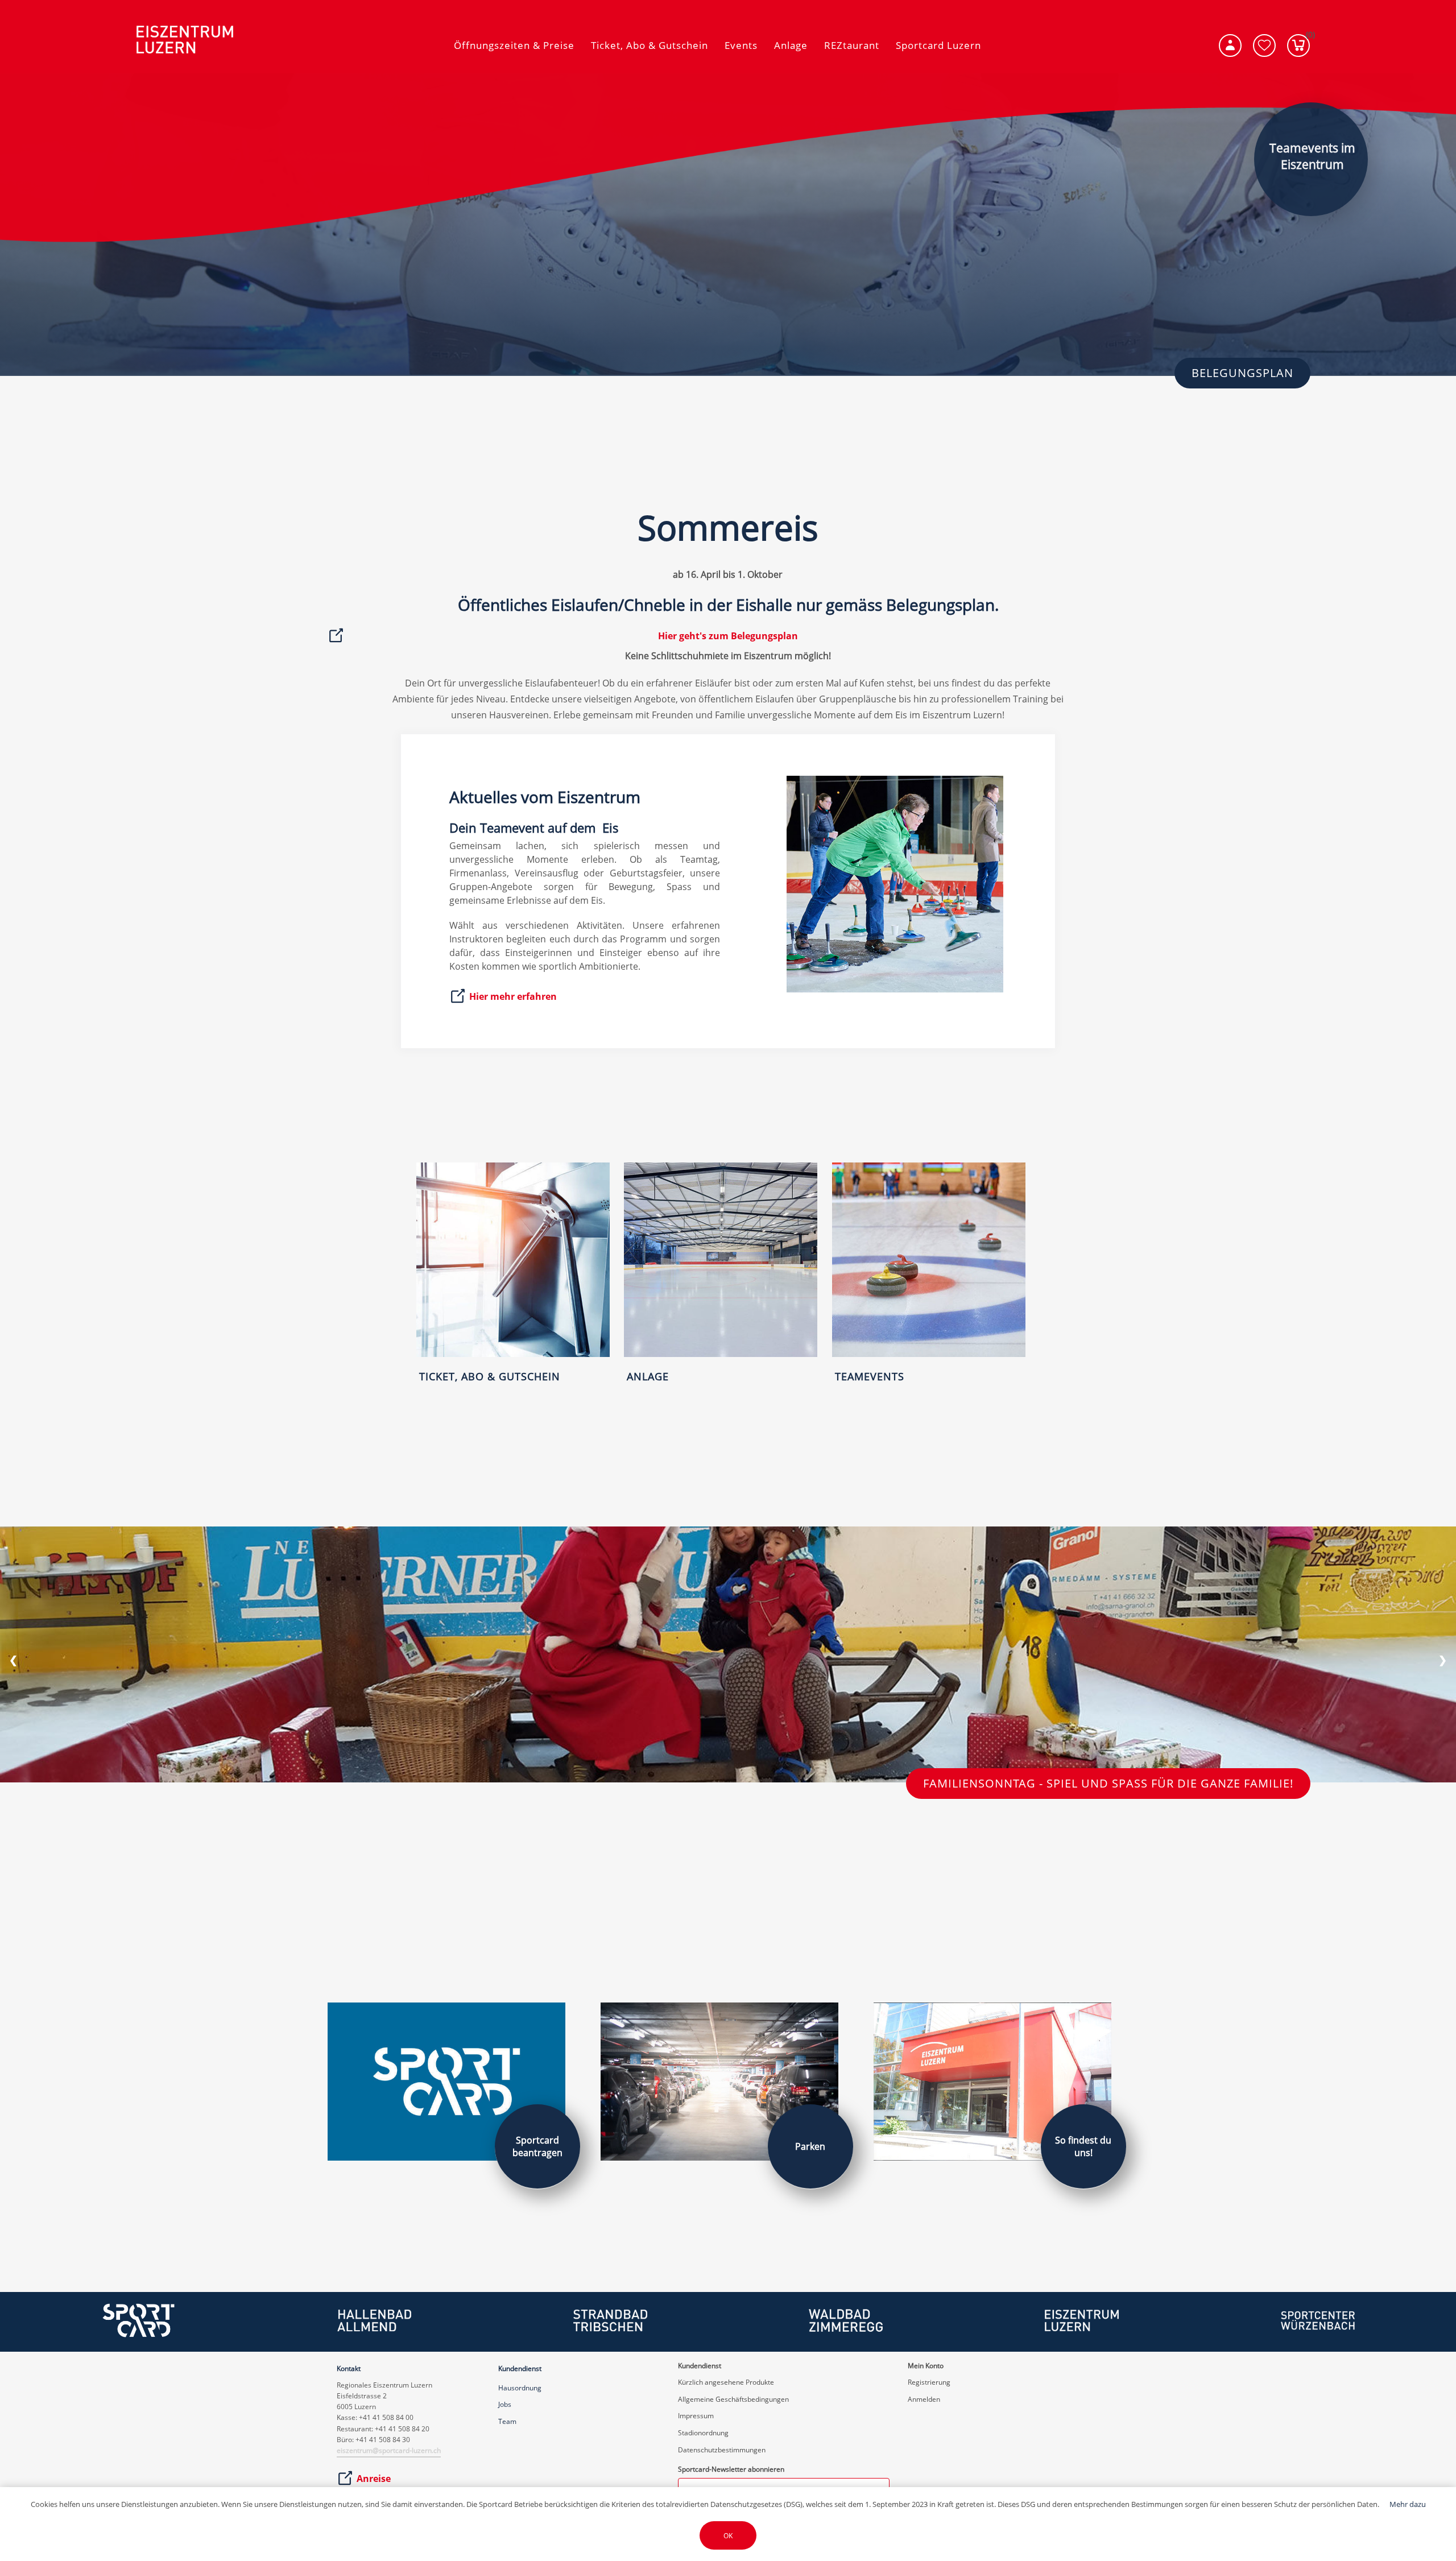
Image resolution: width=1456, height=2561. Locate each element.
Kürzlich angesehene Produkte (726, 2382)
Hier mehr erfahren (513, 996)
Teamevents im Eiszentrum (1312, 156)
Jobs (505, 2404)
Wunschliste (1264, 45)
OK (728, 2536)
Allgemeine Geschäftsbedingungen (733, 2399)
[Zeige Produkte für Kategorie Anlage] (721, 1355)
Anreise (374, 2479)
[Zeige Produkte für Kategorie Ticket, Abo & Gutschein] (513, 1355)
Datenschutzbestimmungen (722, 2450)
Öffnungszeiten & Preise (514, 45)
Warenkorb (1308, 37)
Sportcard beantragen (537, 2146)
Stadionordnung (703, 2433)
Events (741, 45)
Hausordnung (520, 2388)
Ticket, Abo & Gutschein (650, 45)
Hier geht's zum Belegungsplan (728, 636)
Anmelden (924, 2399)
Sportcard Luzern (938, 45)
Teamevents (870, 1376)
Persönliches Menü (1230, 45)
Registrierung (929, 2382)
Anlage (791, 45)
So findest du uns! (1083, 2146)
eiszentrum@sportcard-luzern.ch (389, 2450)
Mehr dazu (1408, 2504)
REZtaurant (852, 45)
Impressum (696, 2416)
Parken (810, 2146)
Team (507, 2421)
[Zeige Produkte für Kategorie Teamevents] (929, 1355)
